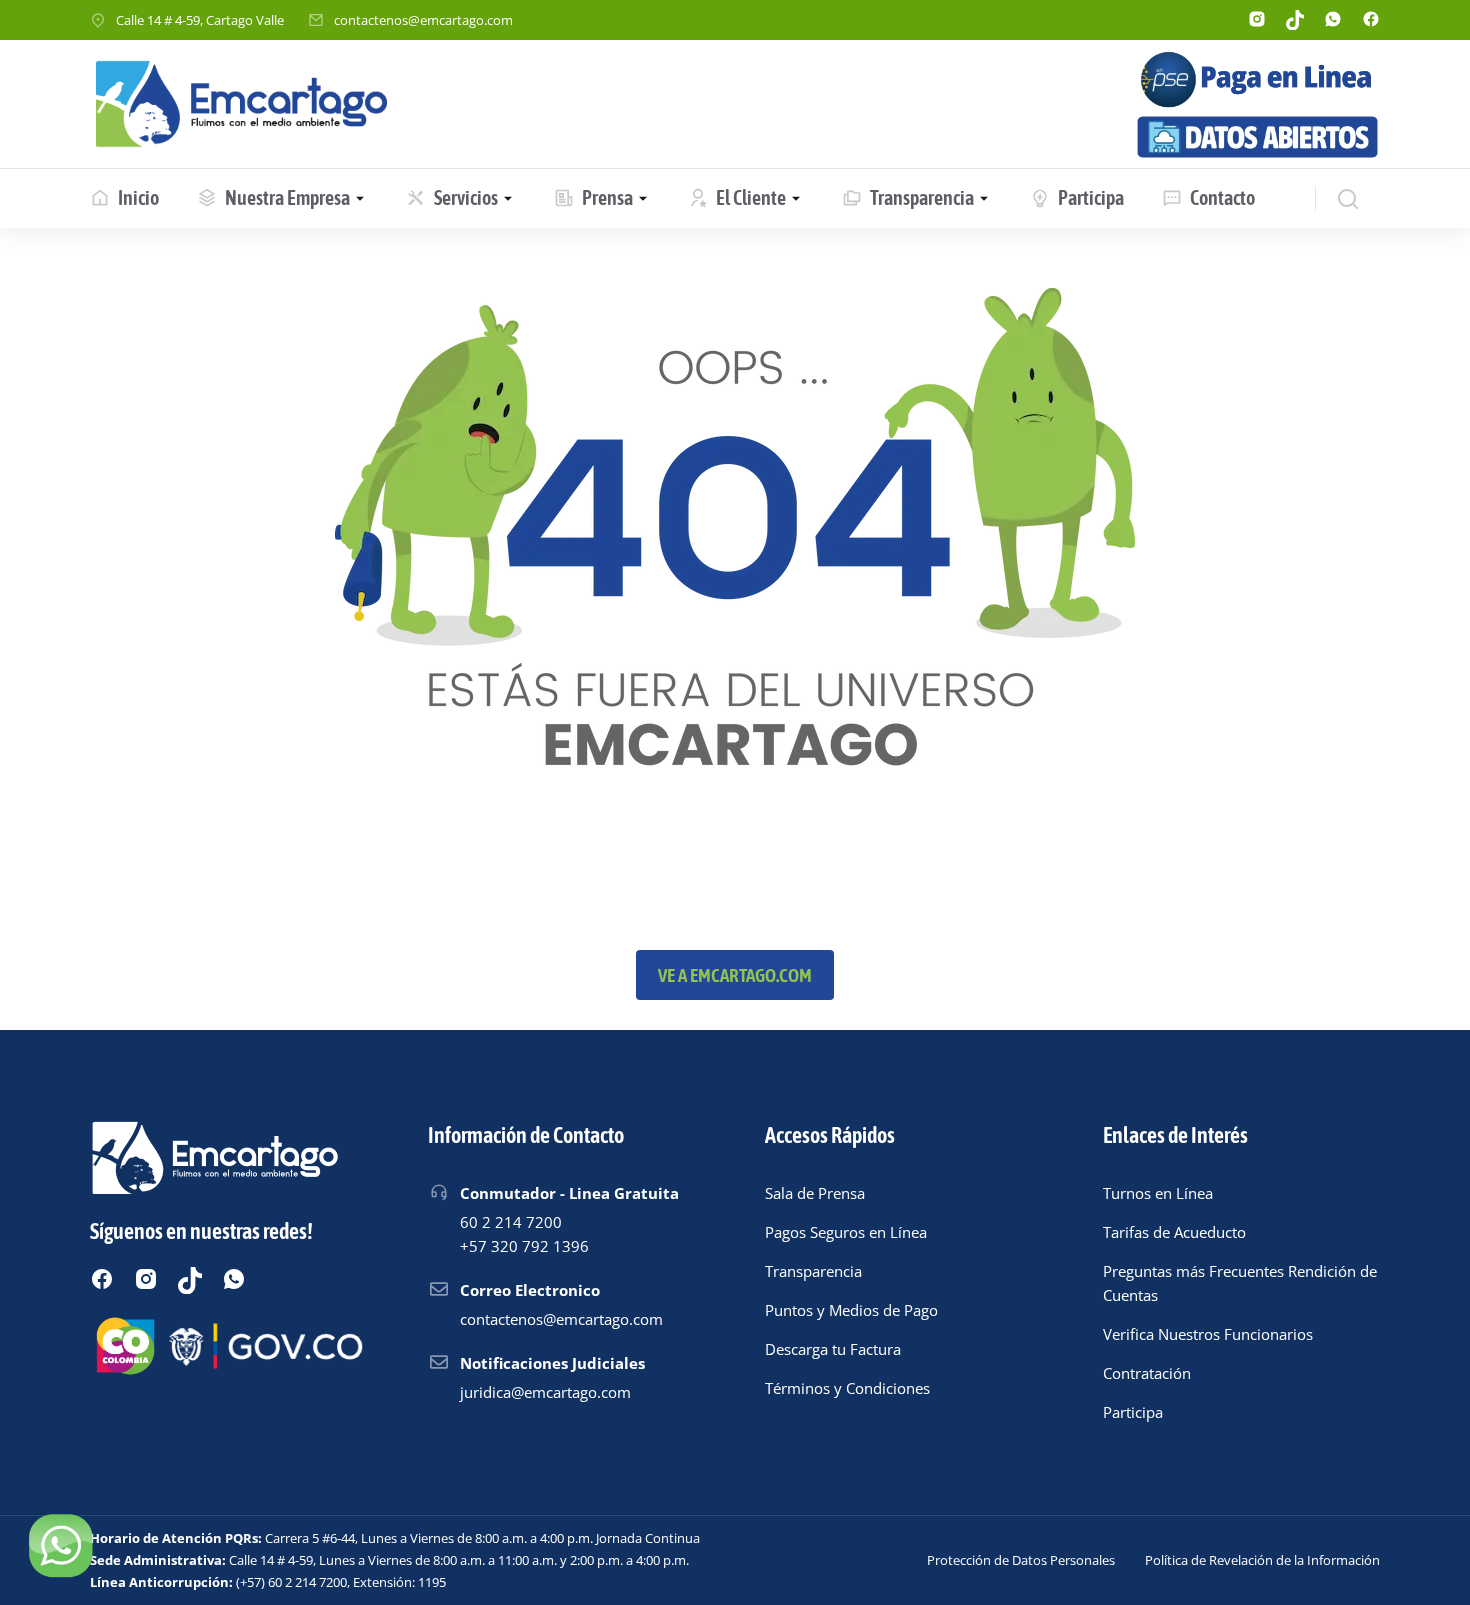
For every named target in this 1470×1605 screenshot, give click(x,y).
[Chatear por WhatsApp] (60, 1545)
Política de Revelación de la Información (1262, 1560)
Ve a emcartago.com (735, 975)
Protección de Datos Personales (1021, 1560)
